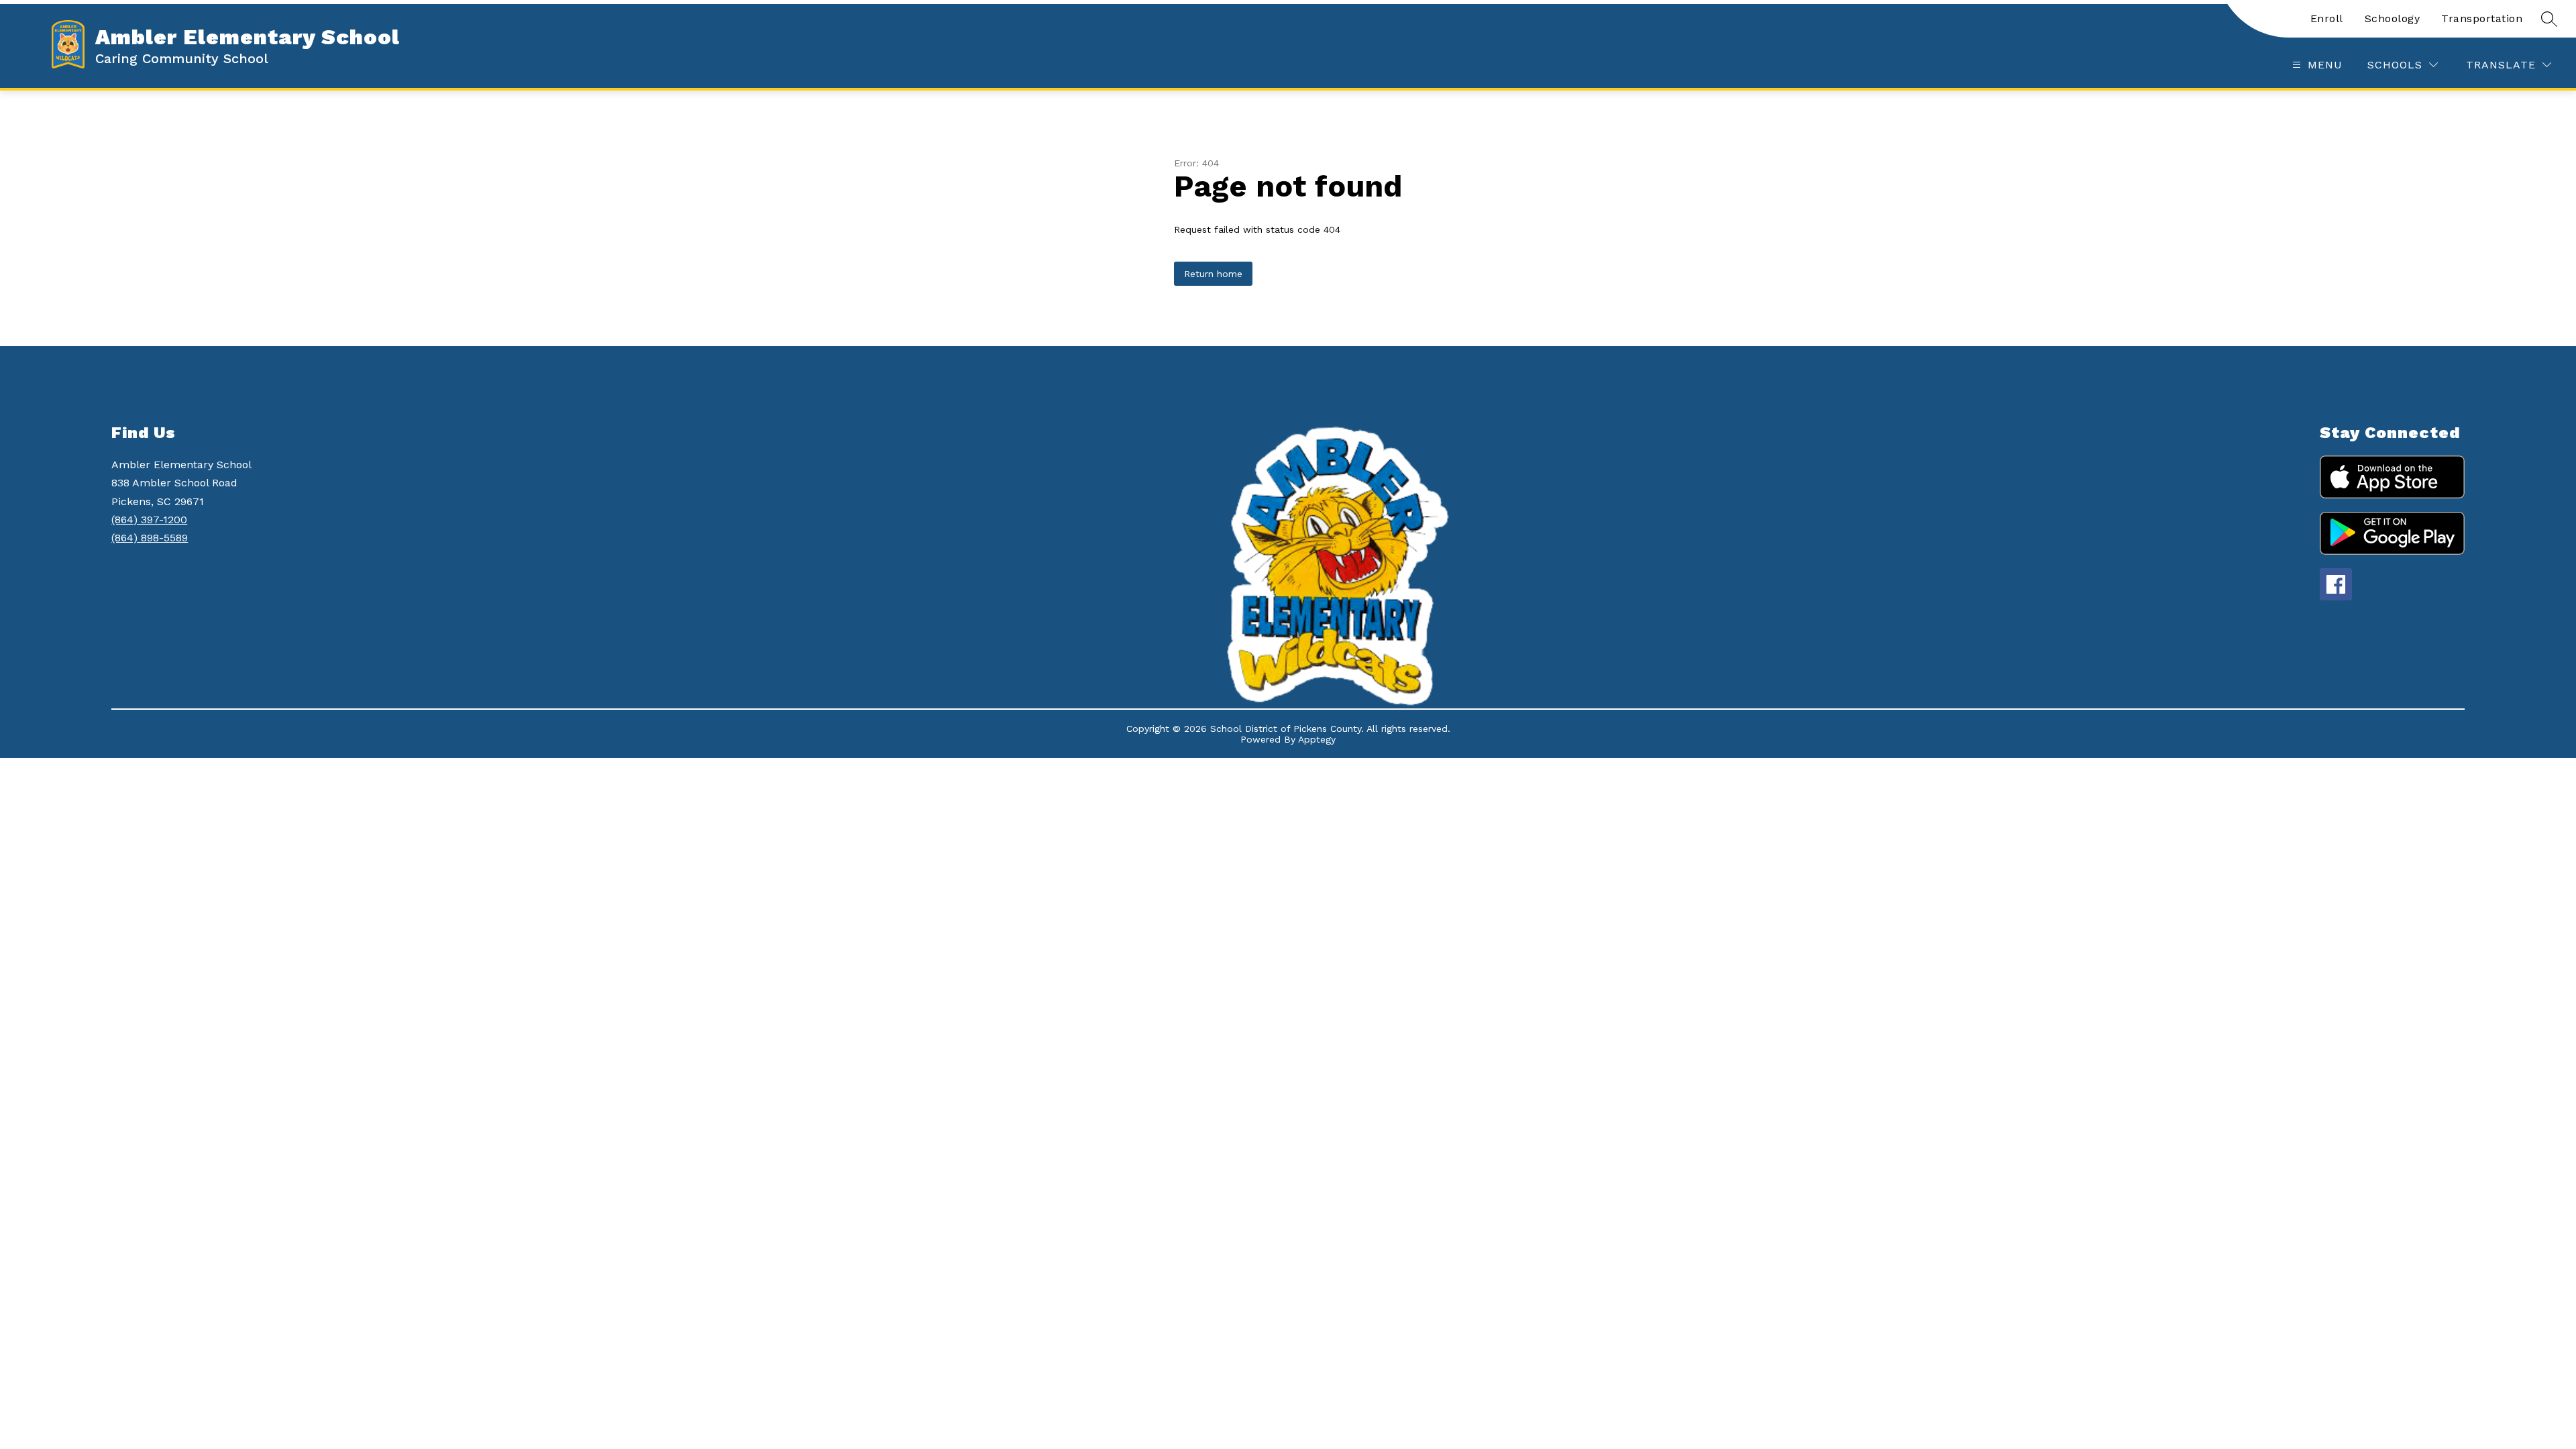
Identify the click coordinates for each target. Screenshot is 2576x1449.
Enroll (2327, 18)
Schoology (2393, 18)
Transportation (2482, 18)
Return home (1213, 274)
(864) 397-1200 (149, 520)
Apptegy (1317, 739)
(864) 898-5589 (150, 538)
